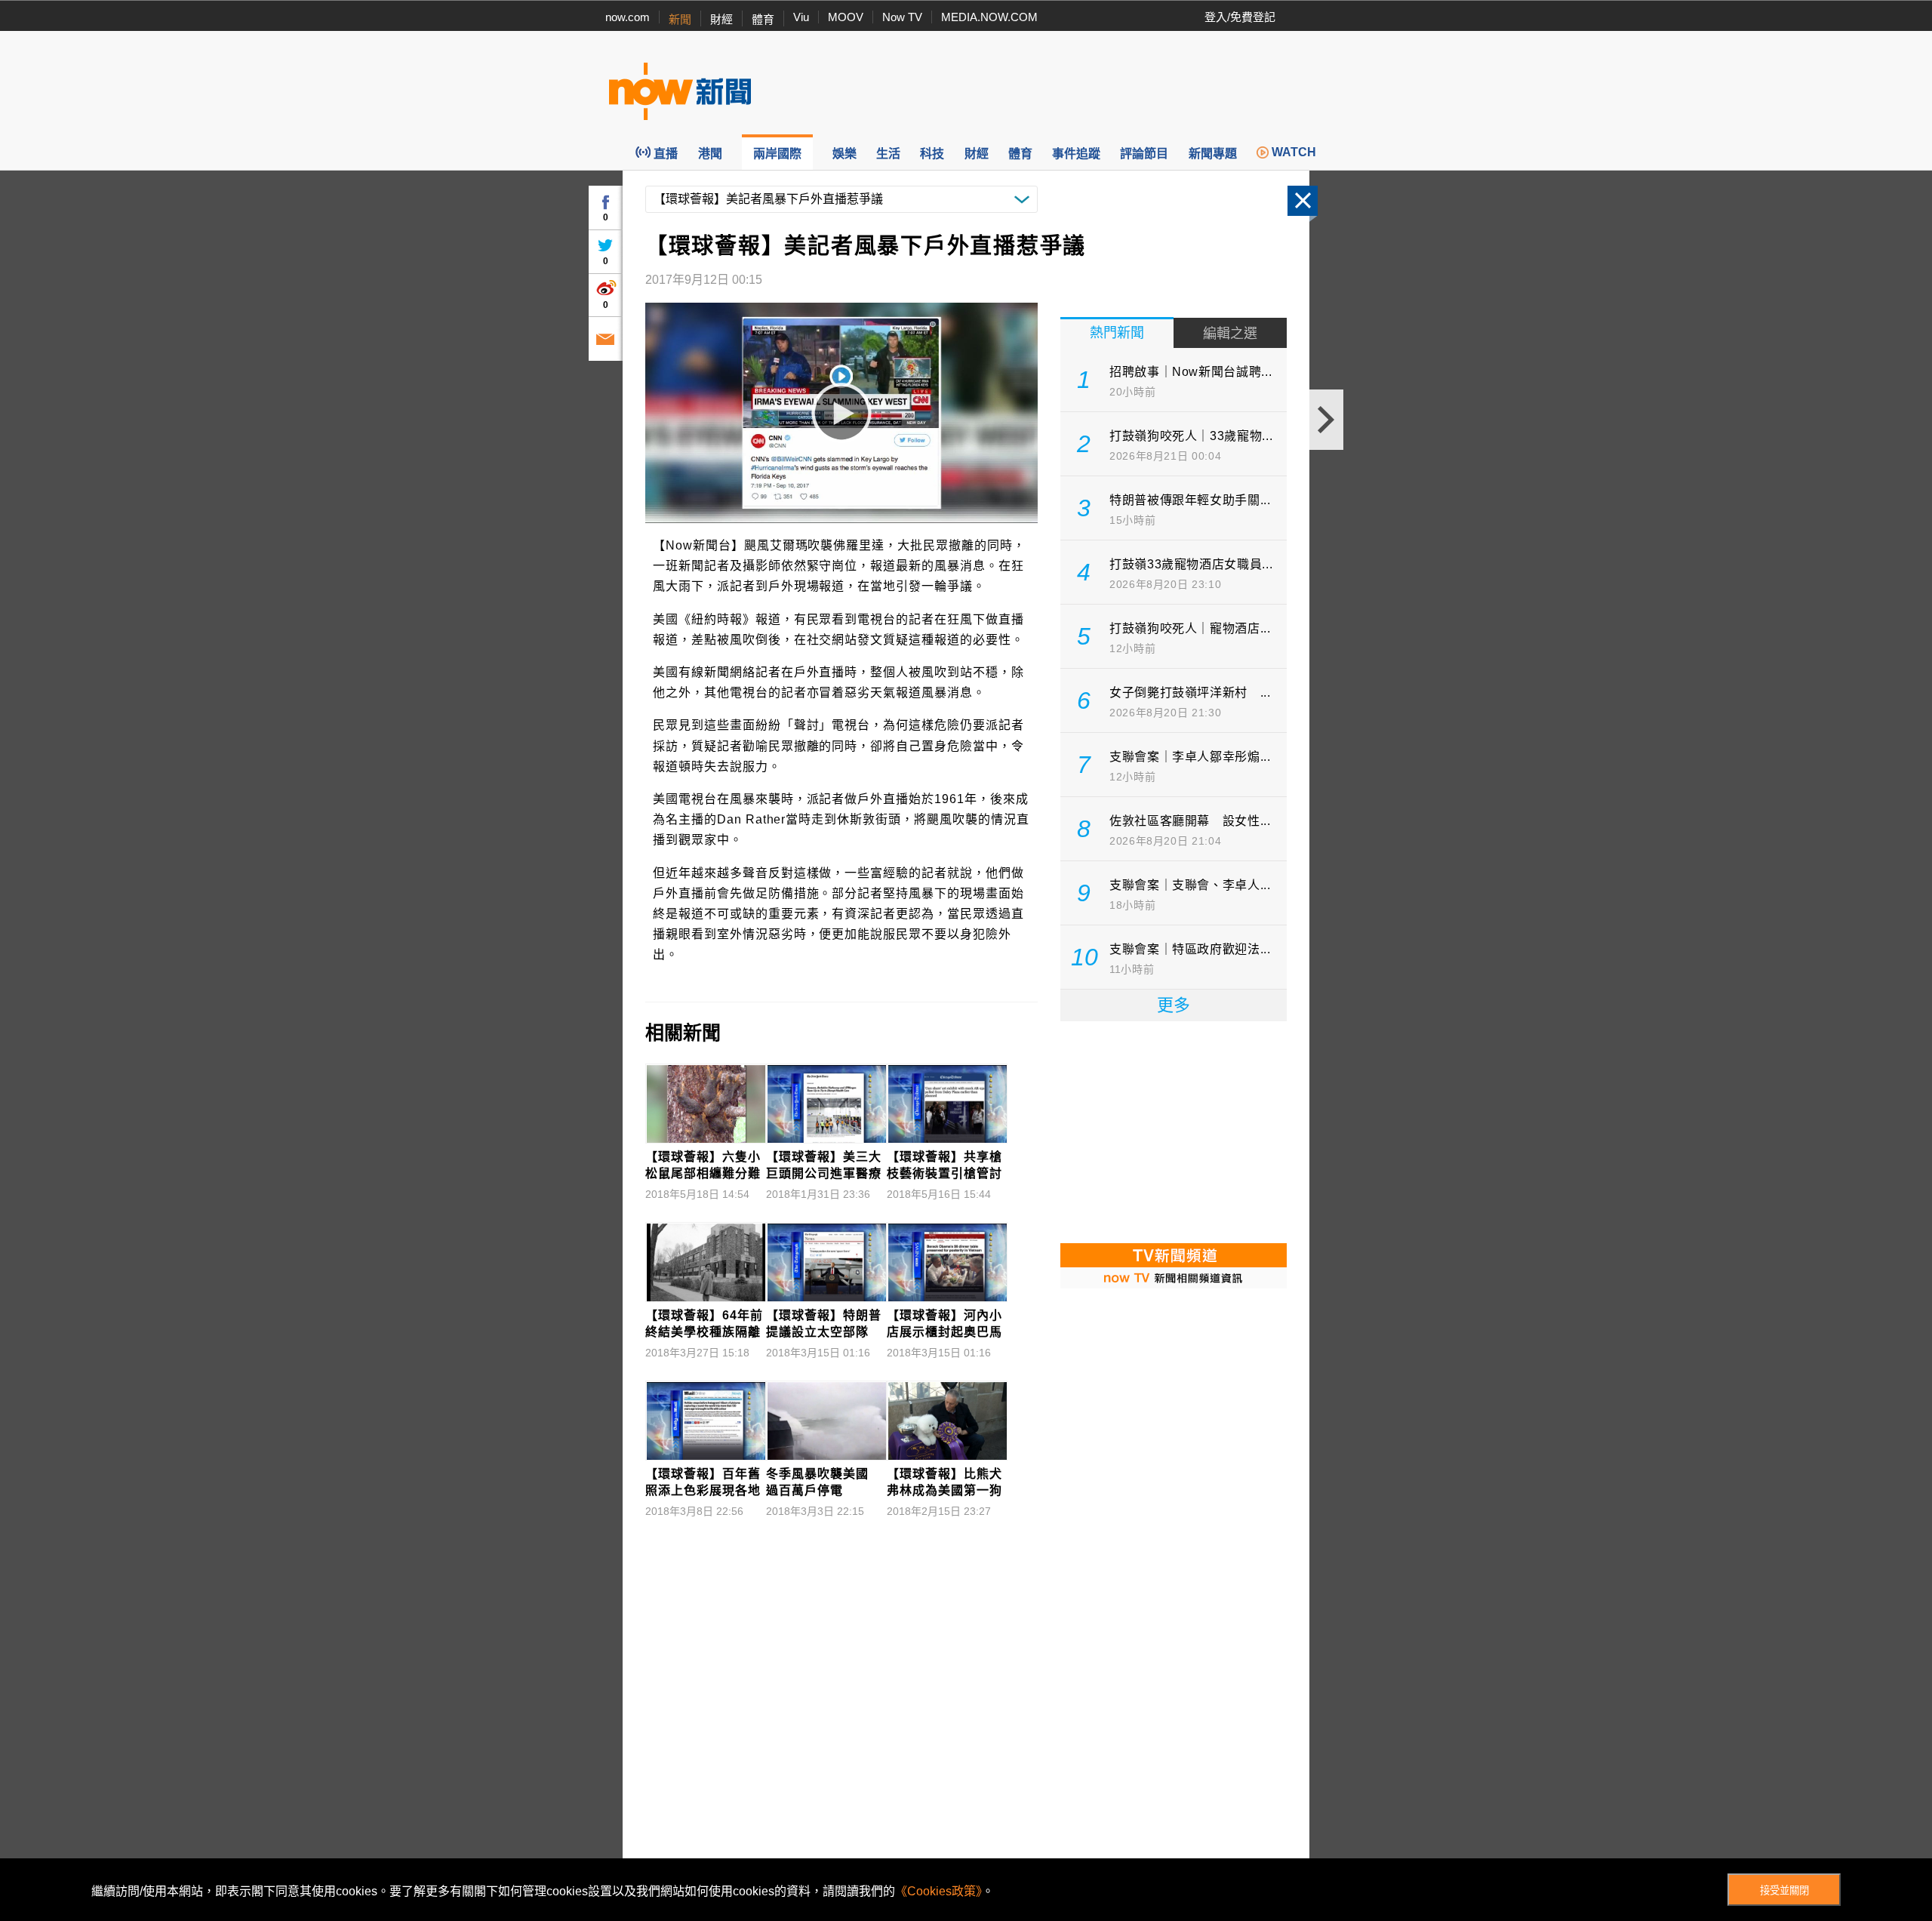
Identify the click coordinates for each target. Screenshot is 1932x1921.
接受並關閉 (1784, 1890)
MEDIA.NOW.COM (989, 17)
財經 (721, 19)
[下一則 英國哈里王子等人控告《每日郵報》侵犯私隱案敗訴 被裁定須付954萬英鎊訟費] (1326, 420)
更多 (1174, 1005)
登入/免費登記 (1240, 17)
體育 (763, 19)
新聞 (680, 19)
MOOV (846, 17)
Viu (801, 17)
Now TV (902, 17)
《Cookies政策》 (938, 1891)
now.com (628, 17)
